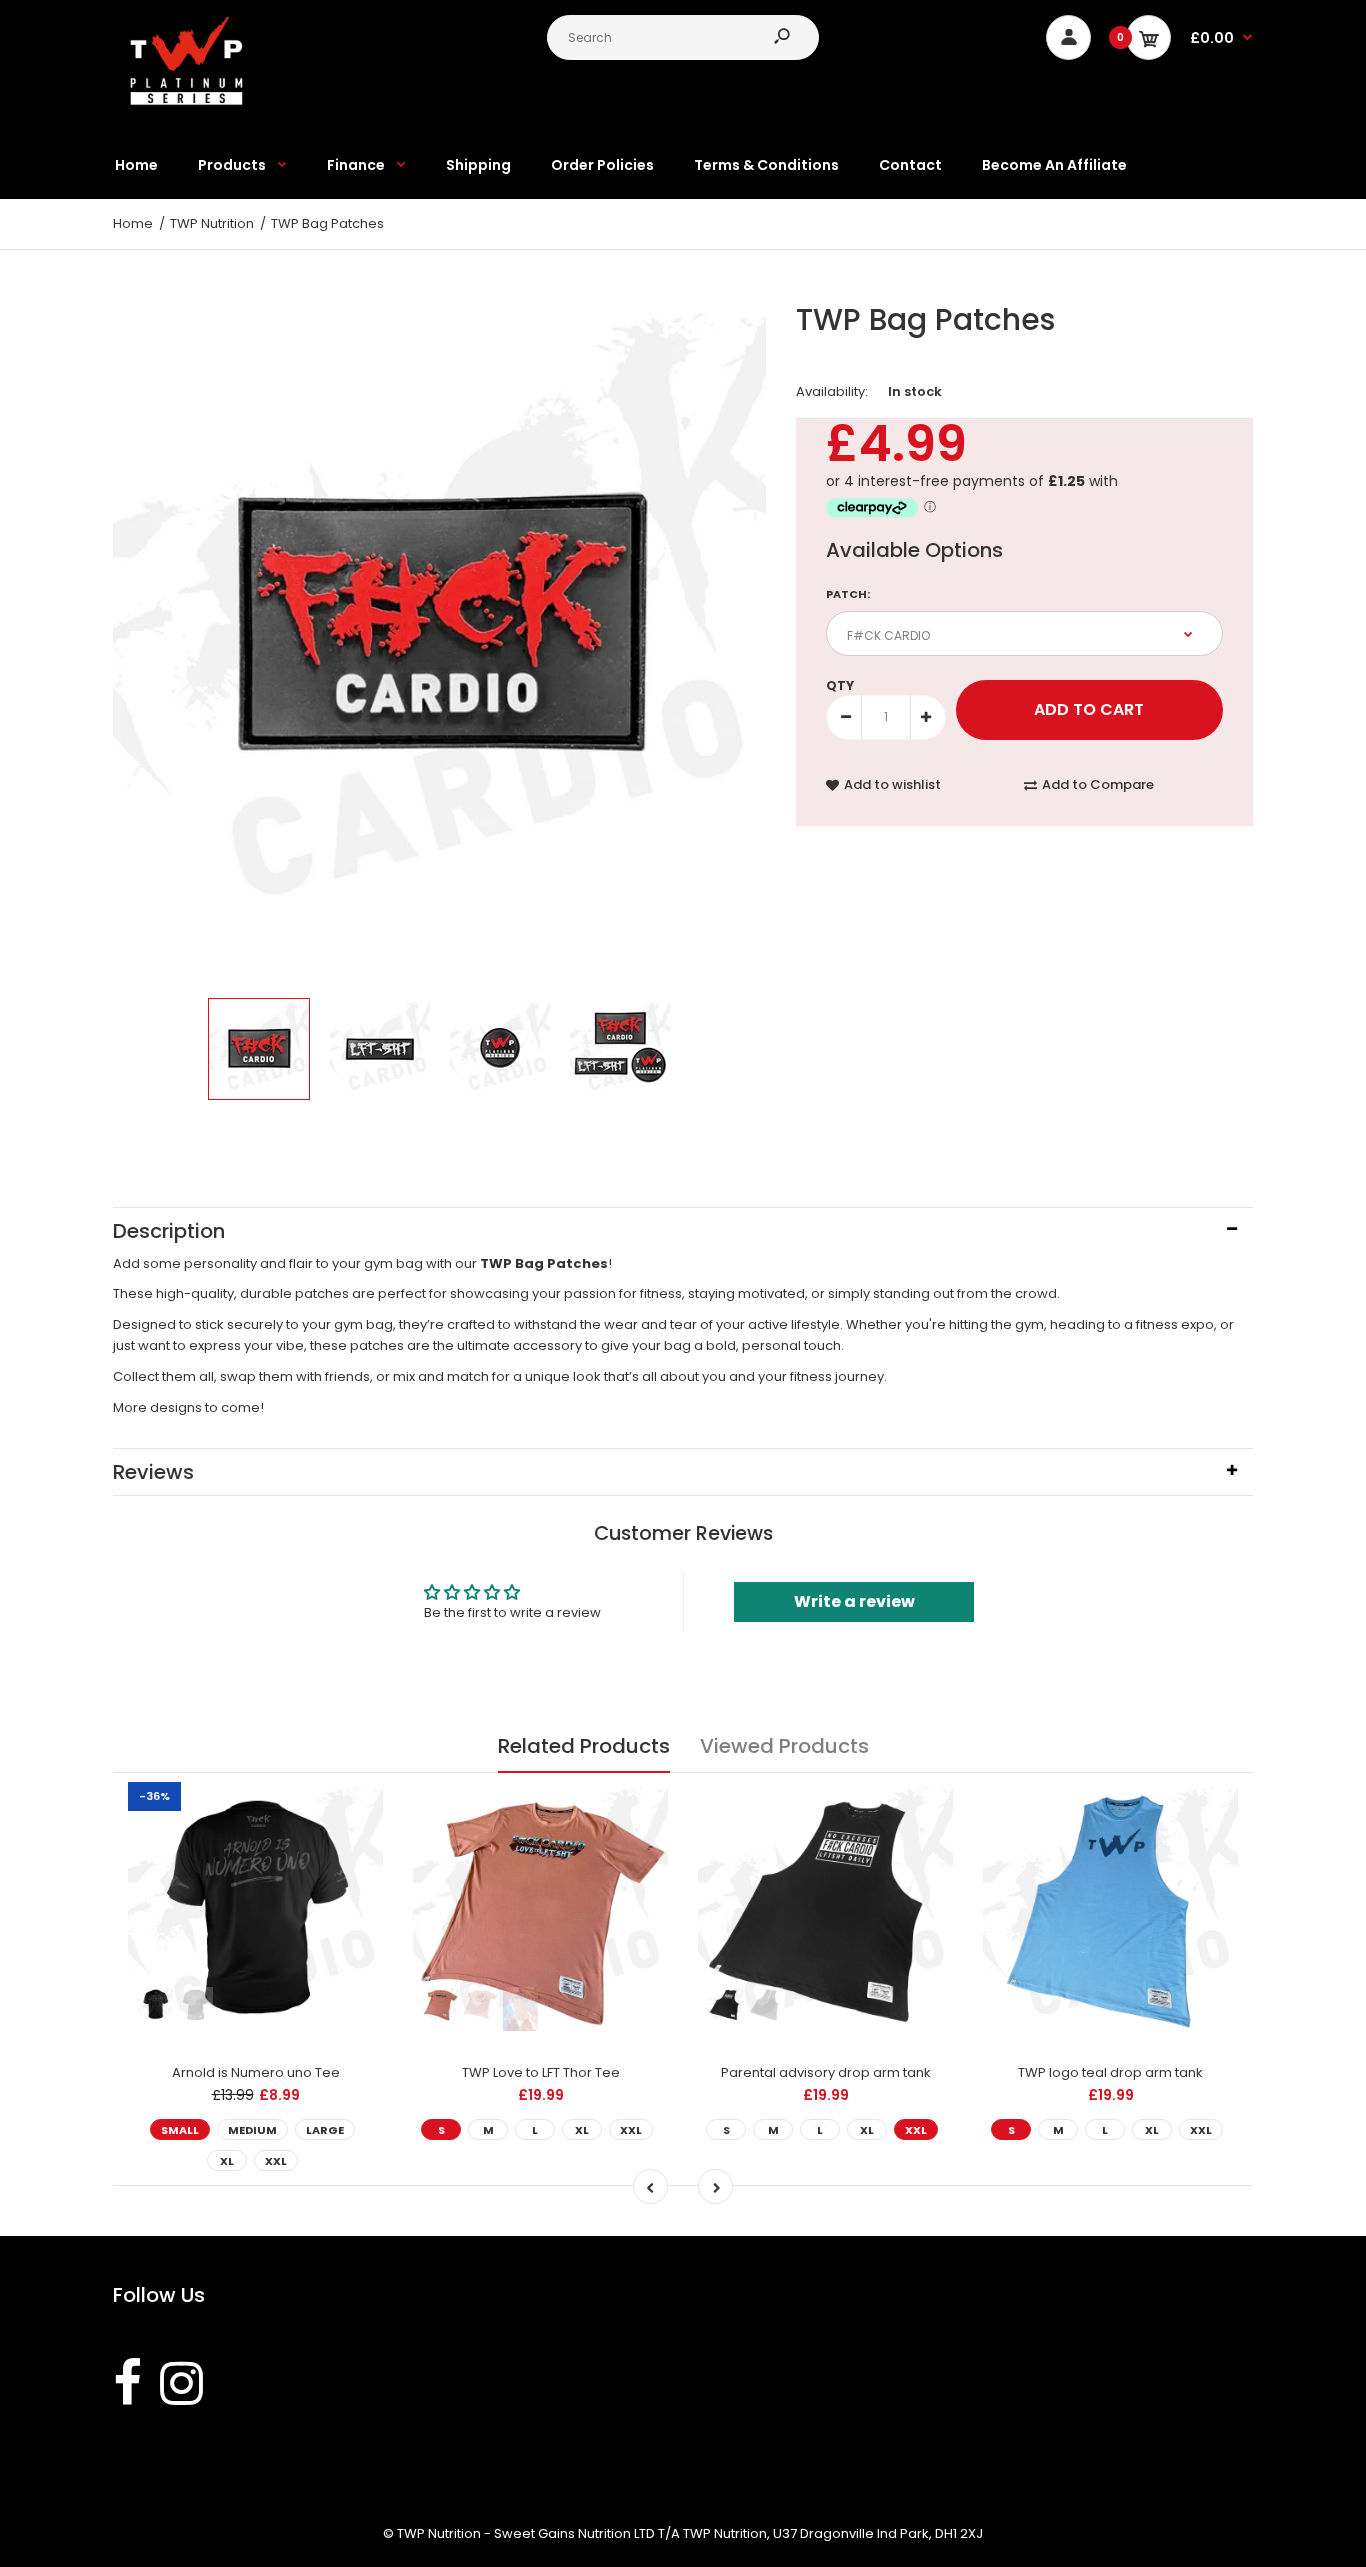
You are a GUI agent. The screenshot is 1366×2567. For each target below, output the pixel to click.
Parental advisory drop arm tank (826, 2072)
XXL (276, 2161)
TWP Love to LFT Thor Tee (541, 2072)
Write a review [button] (854, 1601)
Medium (252, 2130)
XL (227, 2161)
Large (325, 2130)
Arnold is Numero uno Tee (256, 2072)
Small (180, 2130)
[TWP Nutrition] (188, 101)
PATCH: (848, 594)
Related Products (584, 1746)
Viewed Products (784, 1746)
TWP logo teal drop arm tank (1110, 2072)
